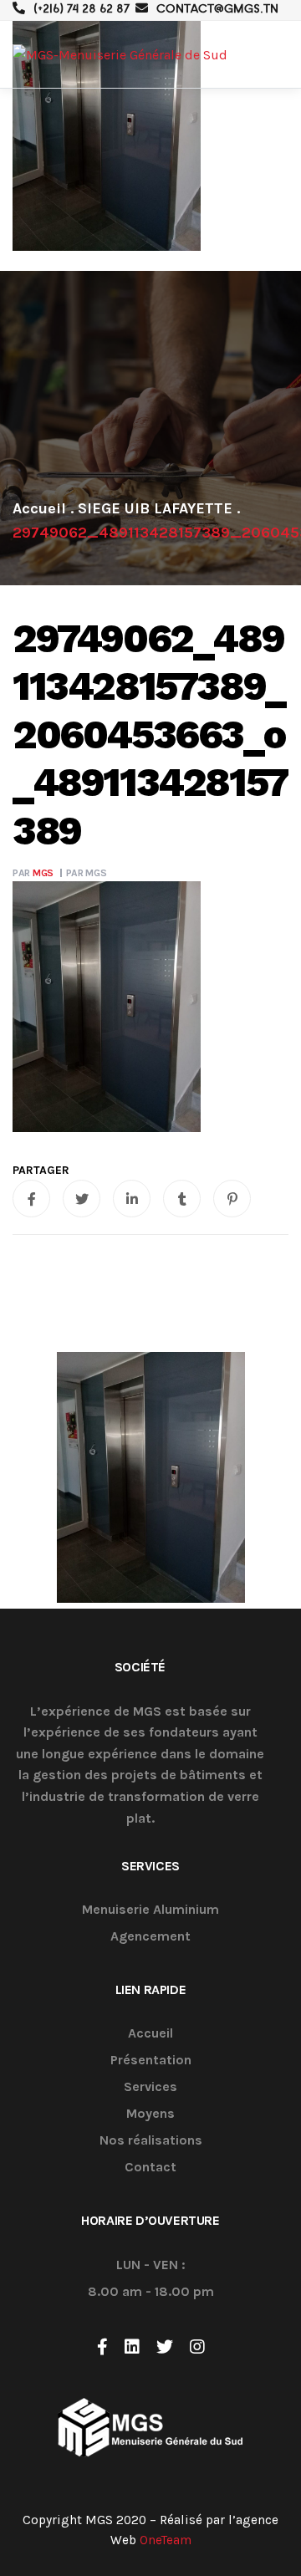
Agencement (150, 1937)
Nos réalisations (151, 2141)
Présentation (151, 2061)
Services (150, 2087)
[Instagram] (197, 2347)
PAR (33, 873)
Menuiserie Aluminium (150, 1910)
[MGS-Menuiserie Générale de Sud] (120, 55)
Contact (150, 2168)
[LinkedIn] (132, 2347)
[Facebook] (102, 2347)
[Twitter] (165, 2347)
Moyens (150, 2114)
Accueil (150, 2034)
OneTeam (166, 2540)
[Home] (39, 508)
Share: (41, 1171)
